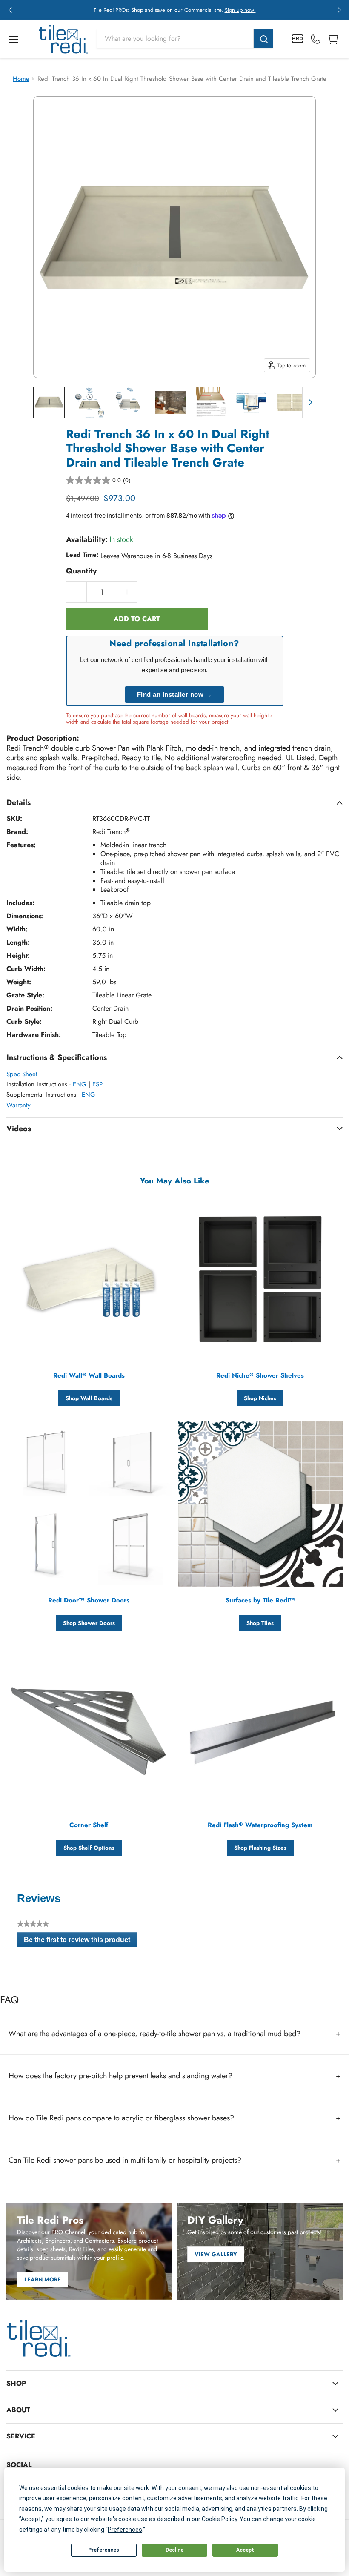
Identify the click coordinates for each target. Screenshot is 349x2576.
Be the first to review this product (80, 1942)
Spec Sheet (22, 1074)
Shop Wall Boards (89, 1398)
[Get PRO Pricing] (298, 39)
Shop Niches (260, 1398)
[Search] (263, 39)
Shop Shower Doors (89, 1623)
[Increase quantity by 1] (127, 592)
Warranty (19, 1105)
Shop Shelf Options (89, 1848)
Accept (245, 2550)
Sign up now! (240, 10)
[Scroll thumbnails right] (309, 403)
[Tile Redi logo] (63, 39)
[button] (10, 10)
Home (21, 79)
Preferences (104, 2550)
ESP (97, 1084)
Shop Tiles (260, 1623)
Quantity (81, 571)
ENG (80, 1084)
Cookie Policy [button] (219, 2519)
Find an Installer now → (175, 695)
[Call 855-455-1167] (315, 39)
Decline (174, 2550)
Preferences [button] (125, 2530)
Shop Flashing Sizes (260, 1848)
